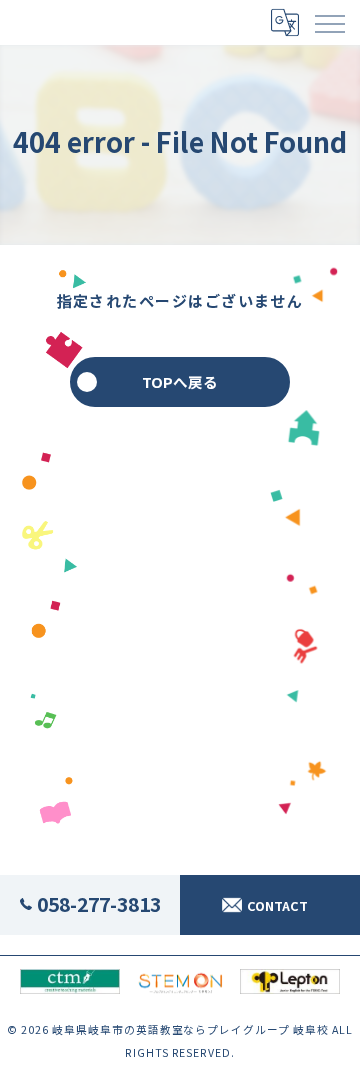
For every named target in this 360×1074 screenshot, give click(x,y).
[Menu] (329, 22)
